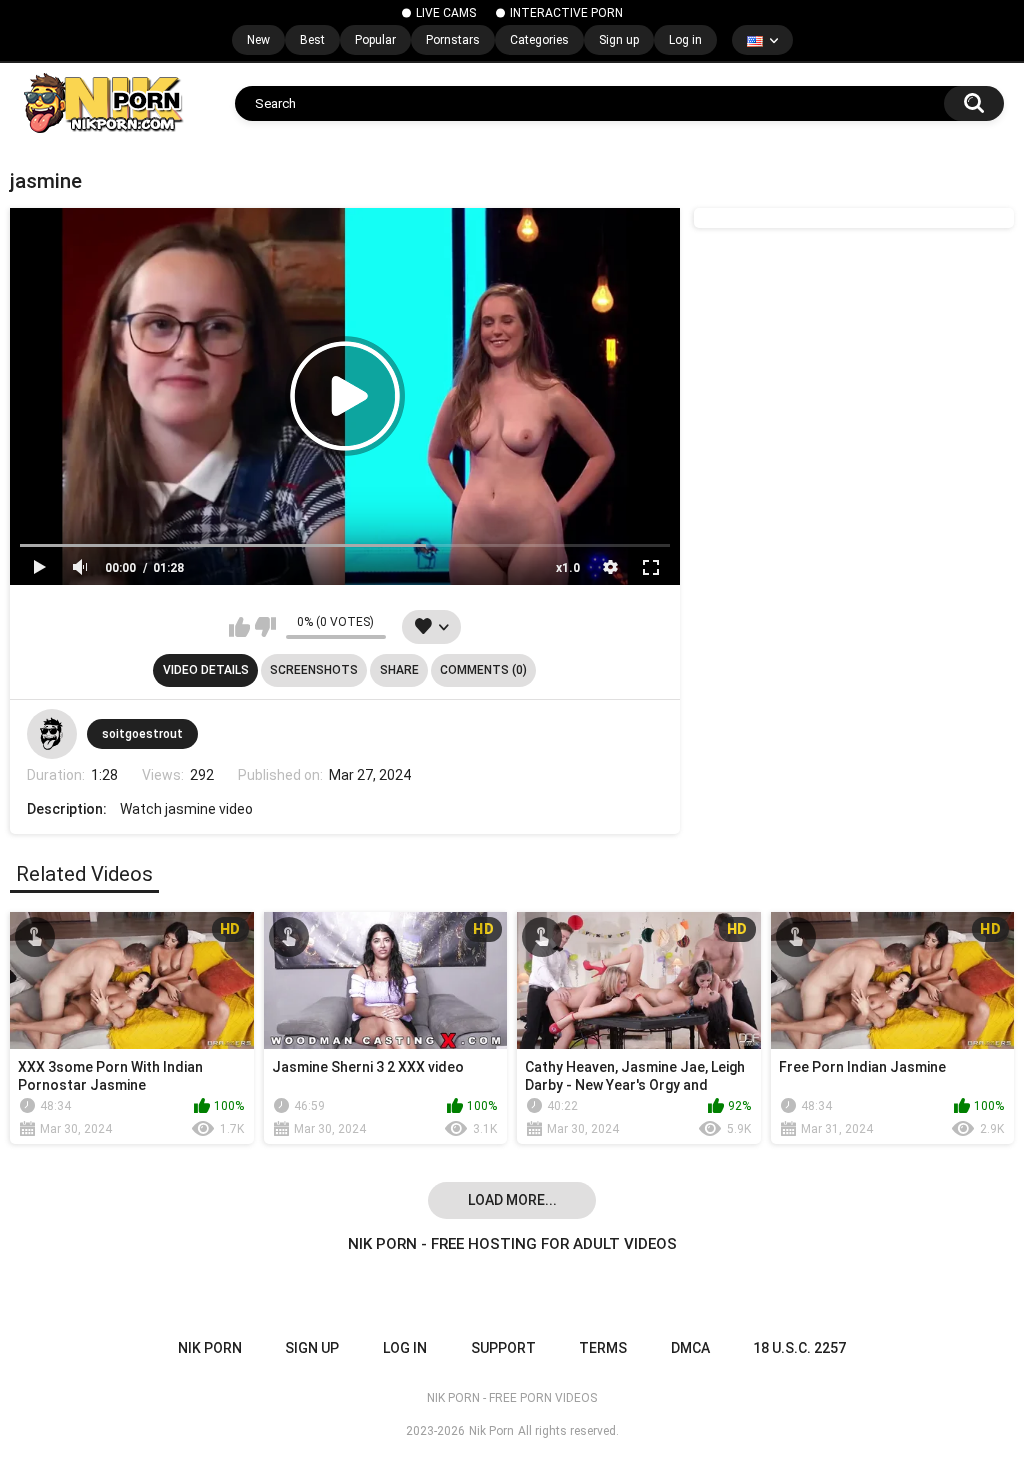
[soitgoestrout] (52, 734)
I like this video (239, 627)
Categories (539, 40)
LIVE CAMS (446, 13)
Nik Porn (491, 1431)
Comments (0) (483, 670)
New (258, 40)
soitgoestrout (142, 734)
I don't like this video (265, 627)
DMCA (690, 1348)
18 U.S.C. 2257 (799, 1348)
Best (312, 40)
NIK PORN (210, 1348)
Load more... (512, 1200)
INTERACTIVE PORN (566, 13)
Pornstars (453, 40)
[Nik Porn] (102, 103)
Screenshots (314, 670)
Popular (375, 40)
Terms (603, 1348)
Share (399, 670)
